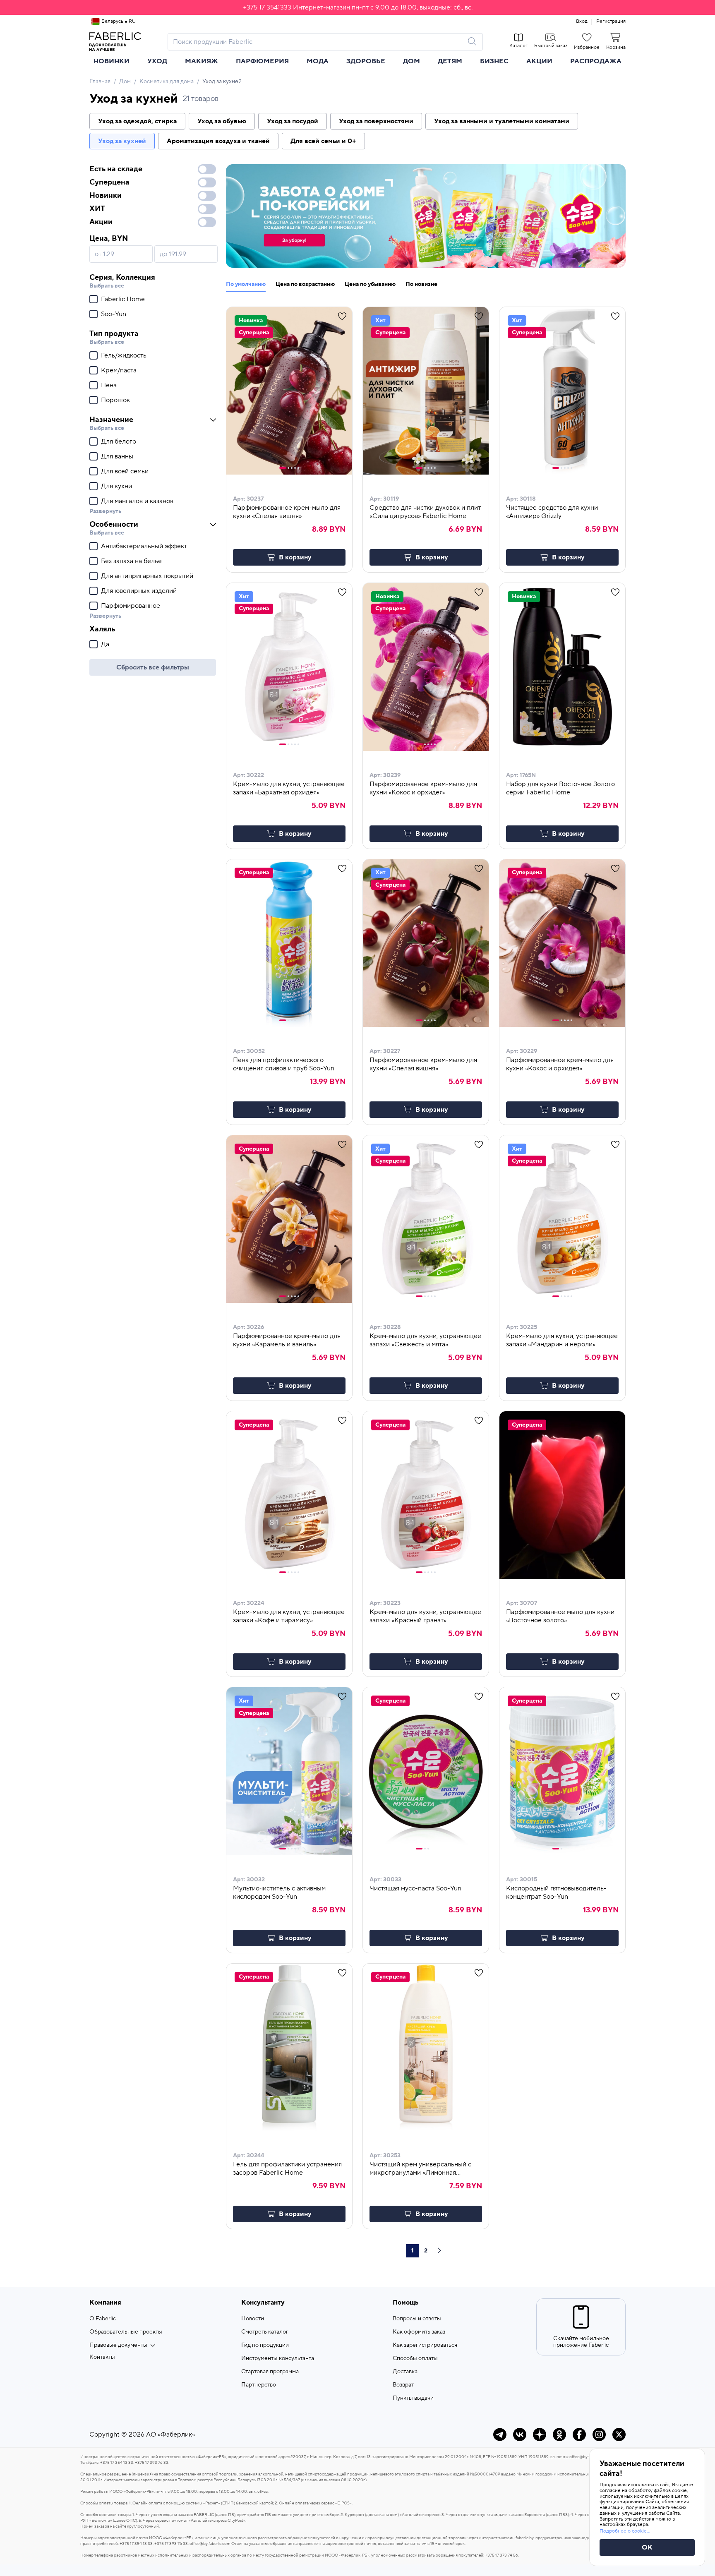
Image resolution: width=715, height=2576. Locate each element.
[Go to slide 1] (283, 468)
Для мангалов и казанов (137, 501)
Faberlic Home (123, 299)
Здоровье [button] (366, 61)
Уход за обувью (222, 121)
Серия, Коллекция (122, 277)
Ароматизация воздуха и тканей (218, 141)
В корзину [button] (295, 557)
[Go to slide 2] (288, 468)
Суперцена (109, 182)
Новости (253, 2319)
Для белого (119, 441)
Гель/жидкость (124, 355)
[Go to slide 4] (295, 468)
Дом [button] (411, 61)
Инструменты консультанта (278, 2358)
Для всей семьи (125, 471)
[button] (357, 7)
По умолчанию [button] (246, 284)
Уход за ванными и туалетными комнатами (502, 121)
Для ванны (117, 456)
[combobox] (318, 42)
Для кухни (116, 486)
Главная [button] (100, 82)
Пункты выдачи (413, 2398)
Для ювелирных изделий (139, 591)
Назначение (111, 420)
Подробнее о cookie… (625, 2531)
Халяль (102, 629)
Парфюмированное (131, 606)
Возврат (403, 2385)
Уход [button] (157, 61)
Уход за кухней (122, 141)
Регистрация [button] (611, 22)
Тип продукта (114, 334)
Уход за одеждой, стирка (137, 121)
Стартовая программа (270, 2372)
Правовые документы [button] (118, 2345)
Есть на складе (116, 169)
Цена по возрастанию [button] (305, 284)
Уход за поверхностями (376, 121)
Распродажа (596, 61)
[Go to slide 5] (298, 468)
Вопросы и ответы (417, 2319)
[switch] (207, 169)
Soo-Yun (114, 314)
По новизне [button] (421, 284)
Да (105, 644)
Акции (539, 61)
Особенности (114, 524)
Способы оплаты (415, 2358)
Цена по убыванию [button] (370, 284)
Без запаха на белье (131, 561)
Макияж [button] (202, 61)
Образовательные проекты (126, 2332)
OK (647, 2547)
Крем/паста (119, 370)
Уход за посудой (293, 121)
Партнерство (259, 2385)
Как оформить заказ (419, 2332)
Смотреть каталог (265, 2332)
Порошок (115, 400)
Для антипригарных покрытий (147, 576)
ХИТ (97, 209)
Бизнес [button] (494, 61)
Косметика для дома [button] (167, 82)
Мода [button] (318, 61)
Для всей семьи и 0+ (323, 141)
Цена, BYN (109, 239)
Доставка (405, 2372)
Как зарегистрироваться (425, 2345)
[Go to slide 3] (292, 468)
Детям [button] (450, 61)
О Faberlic (103, 2319)
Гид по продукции (265, 2345)
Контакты (102, 2357)
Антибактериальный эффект (144, 546)
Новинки (112, 61)
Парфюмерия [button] (262, 61)
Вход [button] (582, 22)
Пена (109, 385)
